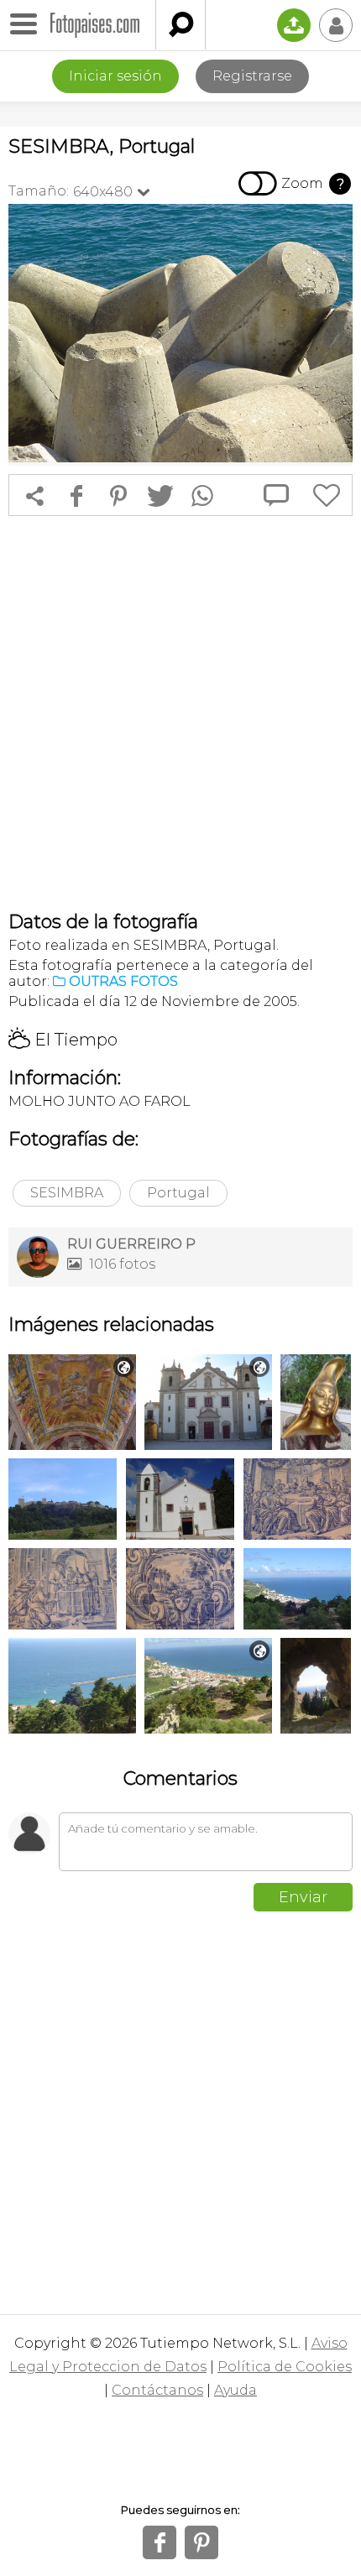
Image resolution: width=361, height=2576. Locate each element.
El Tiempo (63, 1040)
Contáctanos (157, 2390)
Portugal (178, 1193)
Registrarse (252, 76)
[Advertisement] (180, 713)
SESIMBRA (67, 1193)
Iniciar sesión (115, 76)
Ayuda (235, 2390)
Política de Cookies (285, 2367)
